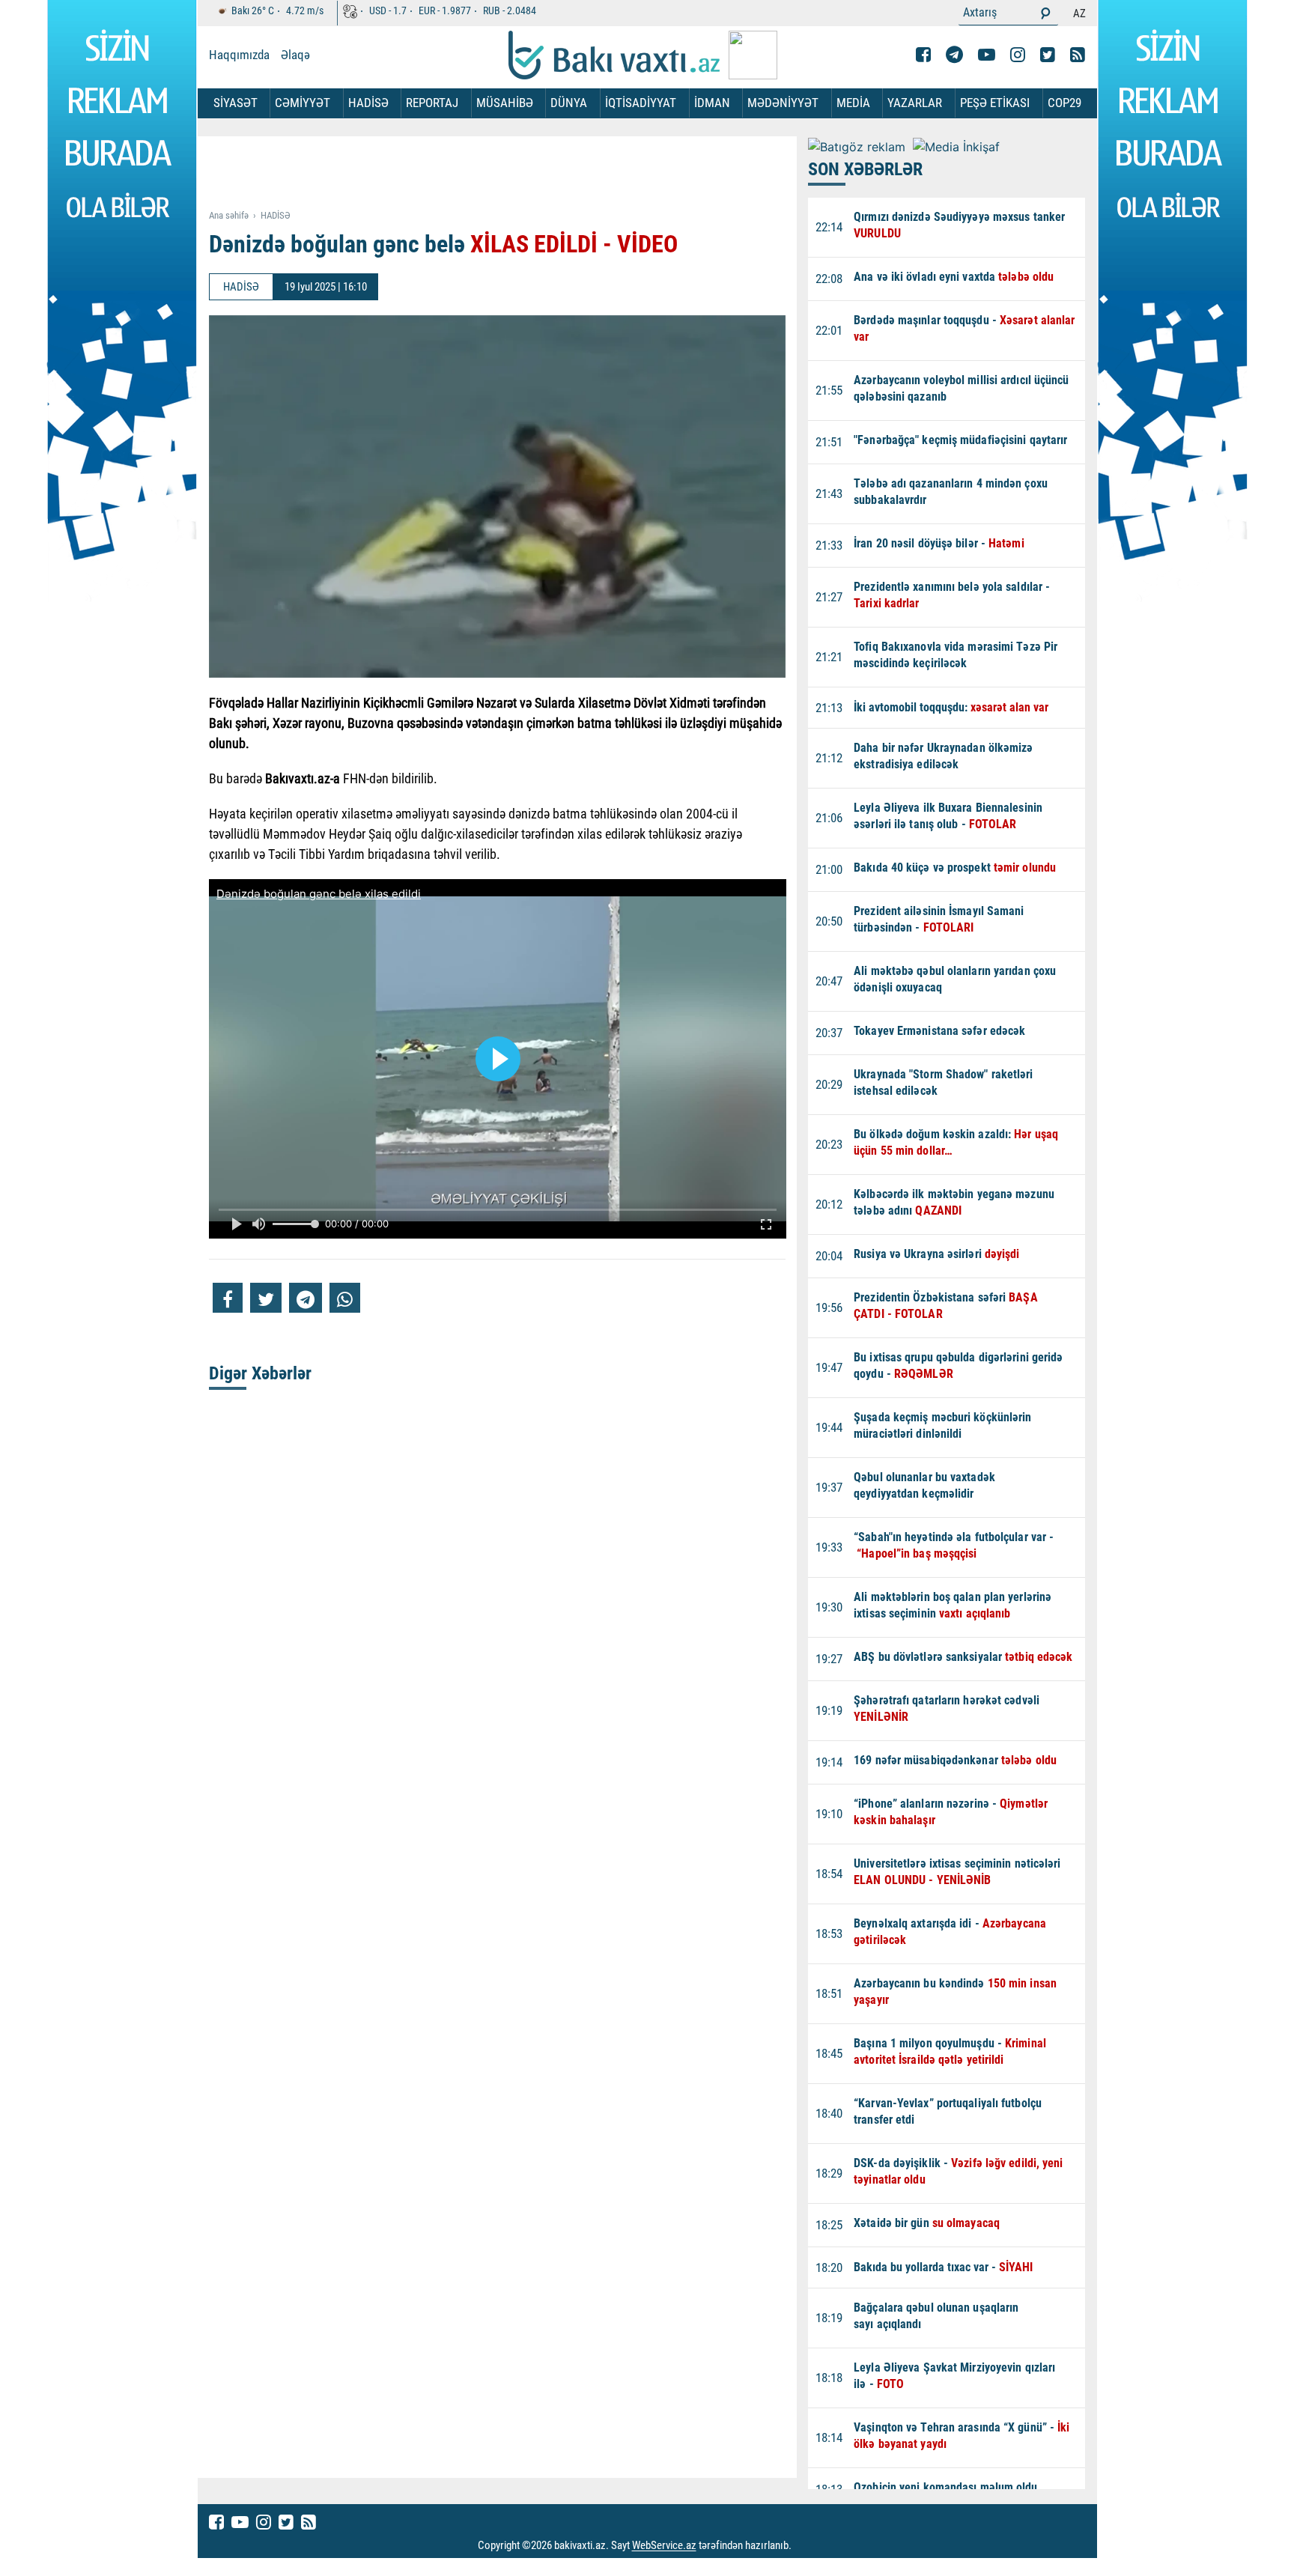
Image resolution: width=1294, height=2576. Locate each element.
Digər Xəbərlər (260, 1373)
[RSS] (1078, 55)
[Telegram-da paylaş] (306, 1298)
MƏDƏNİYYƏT (783, 103)
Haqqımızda (239, 55)
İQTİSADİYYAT (641, 103)
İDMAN (712, 103)
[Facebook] (923, 55)
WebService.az (664, 2546)
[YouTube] (987, 55)
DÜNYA (569, 103)
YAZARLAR (915, 103)
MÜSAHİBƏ (505, 103)
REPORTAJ (432, 103)
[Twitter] (1048, 55)
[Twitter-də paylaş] (266, 1298)
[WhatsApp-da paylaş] (345, 1298)
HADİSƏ (368, 103)
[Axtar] (1045, 13)
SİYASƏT (236, 103)
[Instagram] (1018, 55)
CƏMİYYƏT (303, 103)
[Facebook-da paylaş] (228, 1298)
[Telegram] (954, 55)
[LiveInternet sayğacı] (805, 2546)
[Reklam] (509, 174)
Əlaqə (295, 55)
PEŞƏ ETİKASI (995, 103)
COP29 (1064, 103)
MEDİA (853, 103)
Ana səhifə (229, 215)
